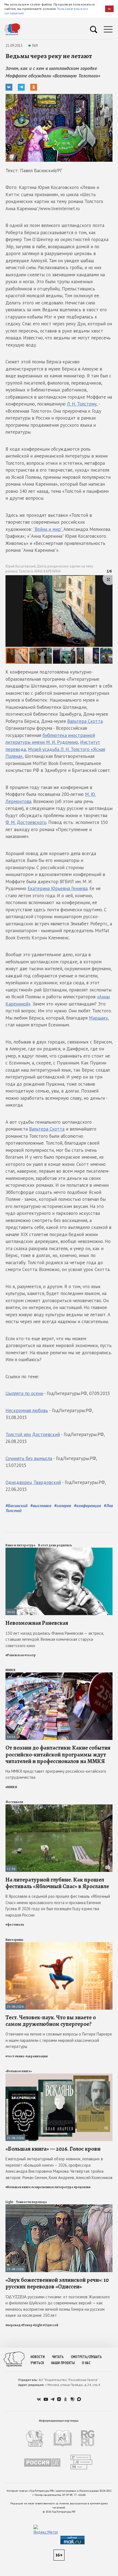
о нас (86, 2363)
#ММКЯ (11, 1787)
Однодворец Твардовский (33, 1482)
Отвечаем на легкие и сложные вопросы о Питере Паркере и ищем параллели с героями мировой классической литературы (59, 2040)
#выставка (41, 1505)
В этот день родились (55, 1545)
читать (58, 2357)
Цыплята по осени (24, 1393)
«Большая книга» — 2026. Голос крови (53, 2149)
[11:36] (59, 1807)
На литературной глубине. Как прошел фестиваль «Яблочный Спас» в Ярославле (57, 1883)
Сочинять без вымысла (29, 1458)
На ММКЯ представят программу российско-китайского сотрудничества (56, 1774)
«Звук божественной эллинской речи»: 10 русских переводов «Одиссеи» (57, 2283)
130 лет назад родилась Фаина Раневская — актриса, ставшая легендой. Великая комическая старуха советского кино (55, 1639)
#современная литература (52, 2187)
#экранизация (37, 2056)
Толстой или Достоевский (33, 1434)
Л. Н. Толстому (82, 404)
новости (38, 2357)
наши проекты (63, 2363)
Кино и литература (20, 1545)
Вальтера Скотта (85, 721)
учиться (37, 2363)
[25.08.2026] (59, 1944)
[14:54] (59, 1675)
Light (9, 2202)
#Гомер (27, 2325)
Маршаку (98, 1018)
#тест (10, 2056)
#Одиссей (50, 2325)
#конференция (87, 1505)
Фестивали (14, 1802)
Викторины (14, 1940)
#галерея (63, 1505)
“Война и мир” (48, 529)
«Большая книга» (19, 2071)
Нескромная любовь (27, 1410)
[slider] (59, 620)
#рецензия (82, 2187)
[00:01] (59, 1550)
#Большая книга (18, 2187)
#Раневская (15, 1655)
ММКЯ (10, 1670)
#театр (30, 1655)
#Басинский (16, 1505)
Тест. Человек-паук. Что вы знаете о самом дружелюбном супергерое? (51, 2021)
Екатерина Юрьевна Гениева (58, 888)
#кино (20, 2056)
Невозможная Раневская (37, 1623)
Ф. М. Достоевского (26, 822)
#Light (38, 2325)
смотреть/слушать (86, 2357)
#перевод (13, 2325)
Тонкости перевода (31, 2202)
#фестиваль (15, 1924)
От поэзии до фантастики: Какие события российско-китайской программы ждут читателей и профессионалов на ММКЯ (58, 1754)
